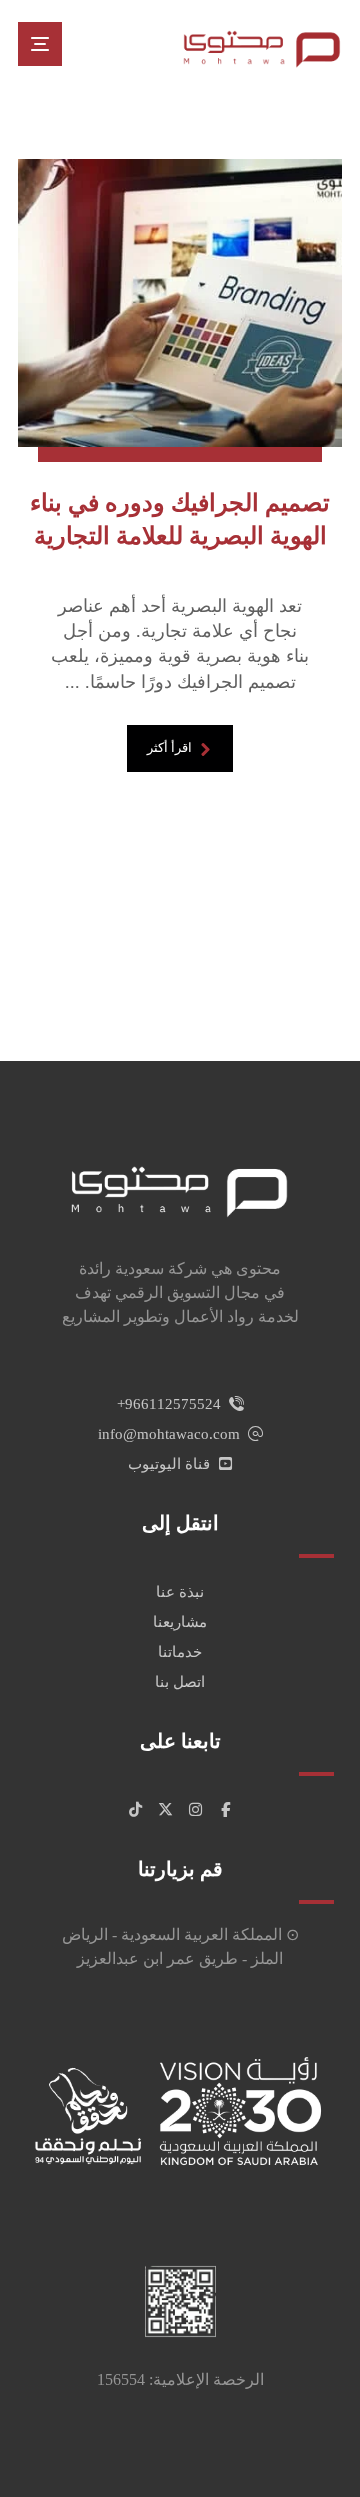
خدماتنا (180, 1652)
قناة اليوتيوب (169, 1464)
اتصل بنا (180, 1682)
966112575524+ (169, 1404)
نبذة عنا (180, 1592)
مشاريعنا (180, 1622)
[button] (40, 44)
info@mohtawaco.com (169, 1434)
